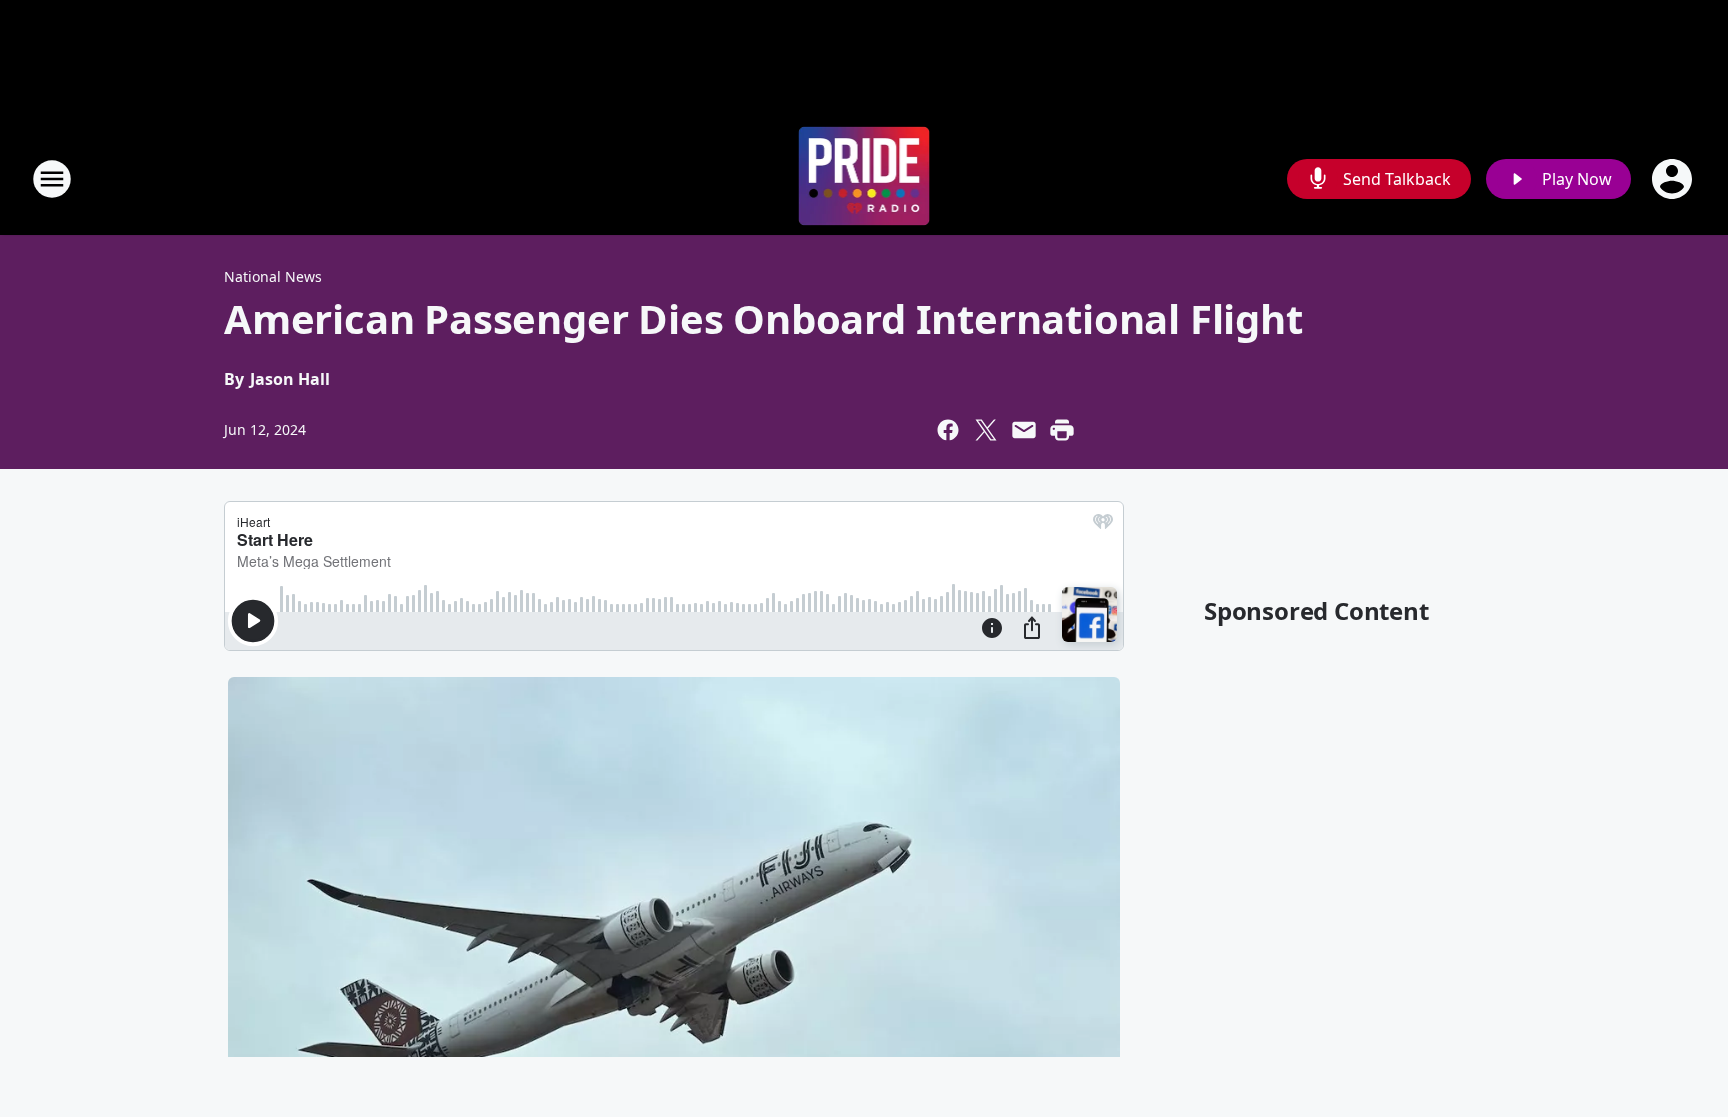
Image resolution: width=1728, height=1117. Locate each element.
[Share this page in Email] (1024, 430)
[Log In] (1674, 179)
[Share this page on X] (986, 430)
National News (273, 276)
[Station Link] (864, 178)
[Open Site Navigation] (52, 179)
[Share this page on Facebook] (948, 430)
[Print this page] (1062, 430)
